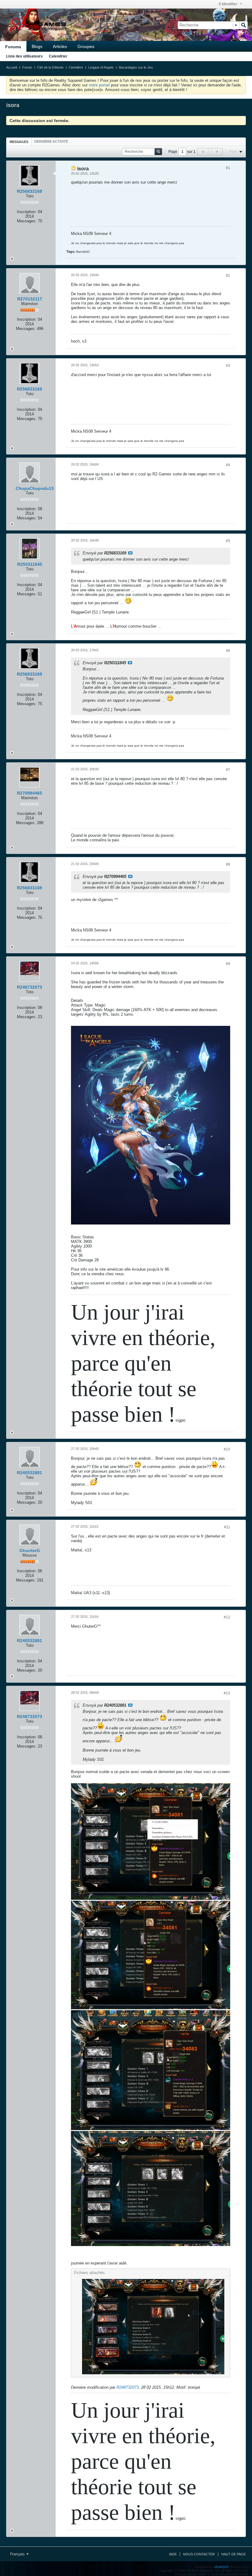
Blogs (37, 46)
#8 (228, 864)
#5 (228, 541)
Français (18, 2554)
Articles (60, 46)
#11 (227, 1527)
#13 (227, 1693)
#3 (228, 366)
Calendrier (58, 56)
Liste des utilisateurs (24, 56)
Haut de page (234, 2554)
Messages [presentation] (19, 142)
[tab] (19, 142)
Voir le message (130, 553)
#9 (228, 964)
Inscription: (27, 212)
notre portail (99, 85)
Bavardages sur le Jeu (136, 67)
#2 (228, 276)
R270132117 (30, 299)
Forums (13, 47)
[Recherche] (243, 25)
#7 (228, 770)
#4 (228, 465)
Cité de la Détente (50, 67)
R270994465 (30, 793)
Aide (173, 2554)
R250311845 (30, 564)
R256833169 (30, 191)
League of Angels (101, 67)
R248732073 (30, 987)
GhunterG (30, 1550)
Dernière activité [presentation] (51, 141)
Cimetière (76, 67)
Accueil (12, 67)
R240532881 (30, 1473)
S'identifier (228, 4)
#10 (227, 1449)
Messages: (27, 221)
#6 (228, 651)
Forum (27, 67)
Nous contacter (199, 2554)
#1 (228, 168)
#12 (227, 1617)
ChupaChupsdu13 (35, 488)
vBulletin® (221, 2567)
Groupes (86, 46)
